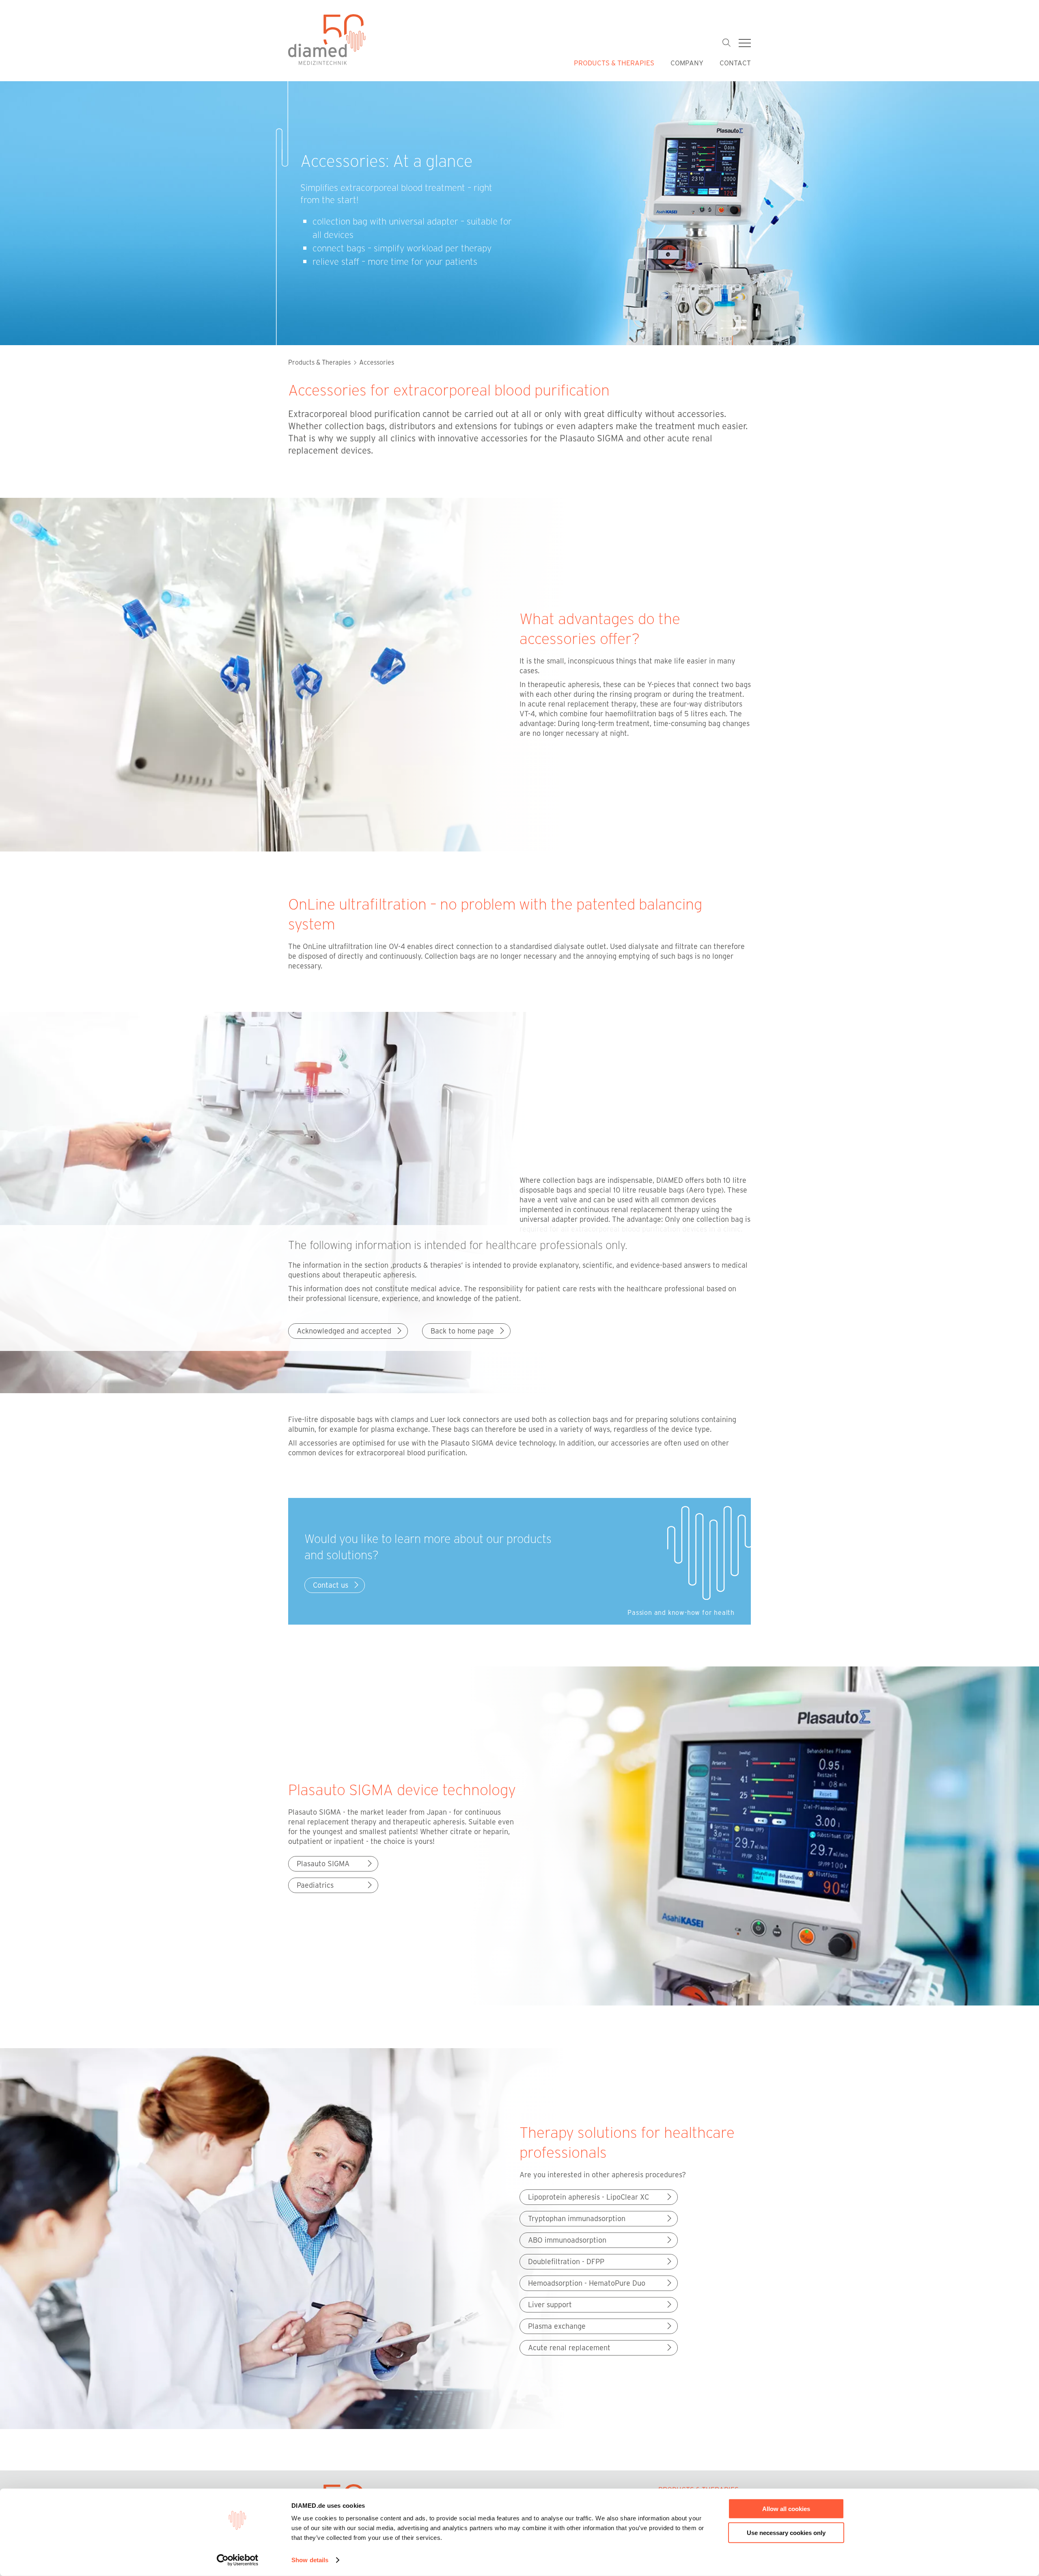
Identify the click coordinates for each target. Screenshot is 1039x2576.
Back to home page (462, 1331)
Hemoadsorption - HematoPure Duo (587, 2283)
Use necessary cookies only (786, 2532)
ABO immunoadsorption (567, 2240)
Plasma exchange (557, 2326)
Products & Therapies (614, 63)
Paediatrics (315, 1885)
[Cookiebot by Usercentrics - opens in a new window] (238, 2560)
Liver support (550, 2304)
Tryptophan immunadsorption (577, 2218)
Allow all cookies (786, 2509)
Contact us (331, 1585)
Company (687, 63)
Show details (310, 2560)
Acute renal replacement (569, 2347)
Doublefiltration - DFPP (566, 2261)
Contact (735, 63)
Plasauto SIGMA (323, 1863)
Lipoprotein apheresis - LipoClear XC (588, 2197)
